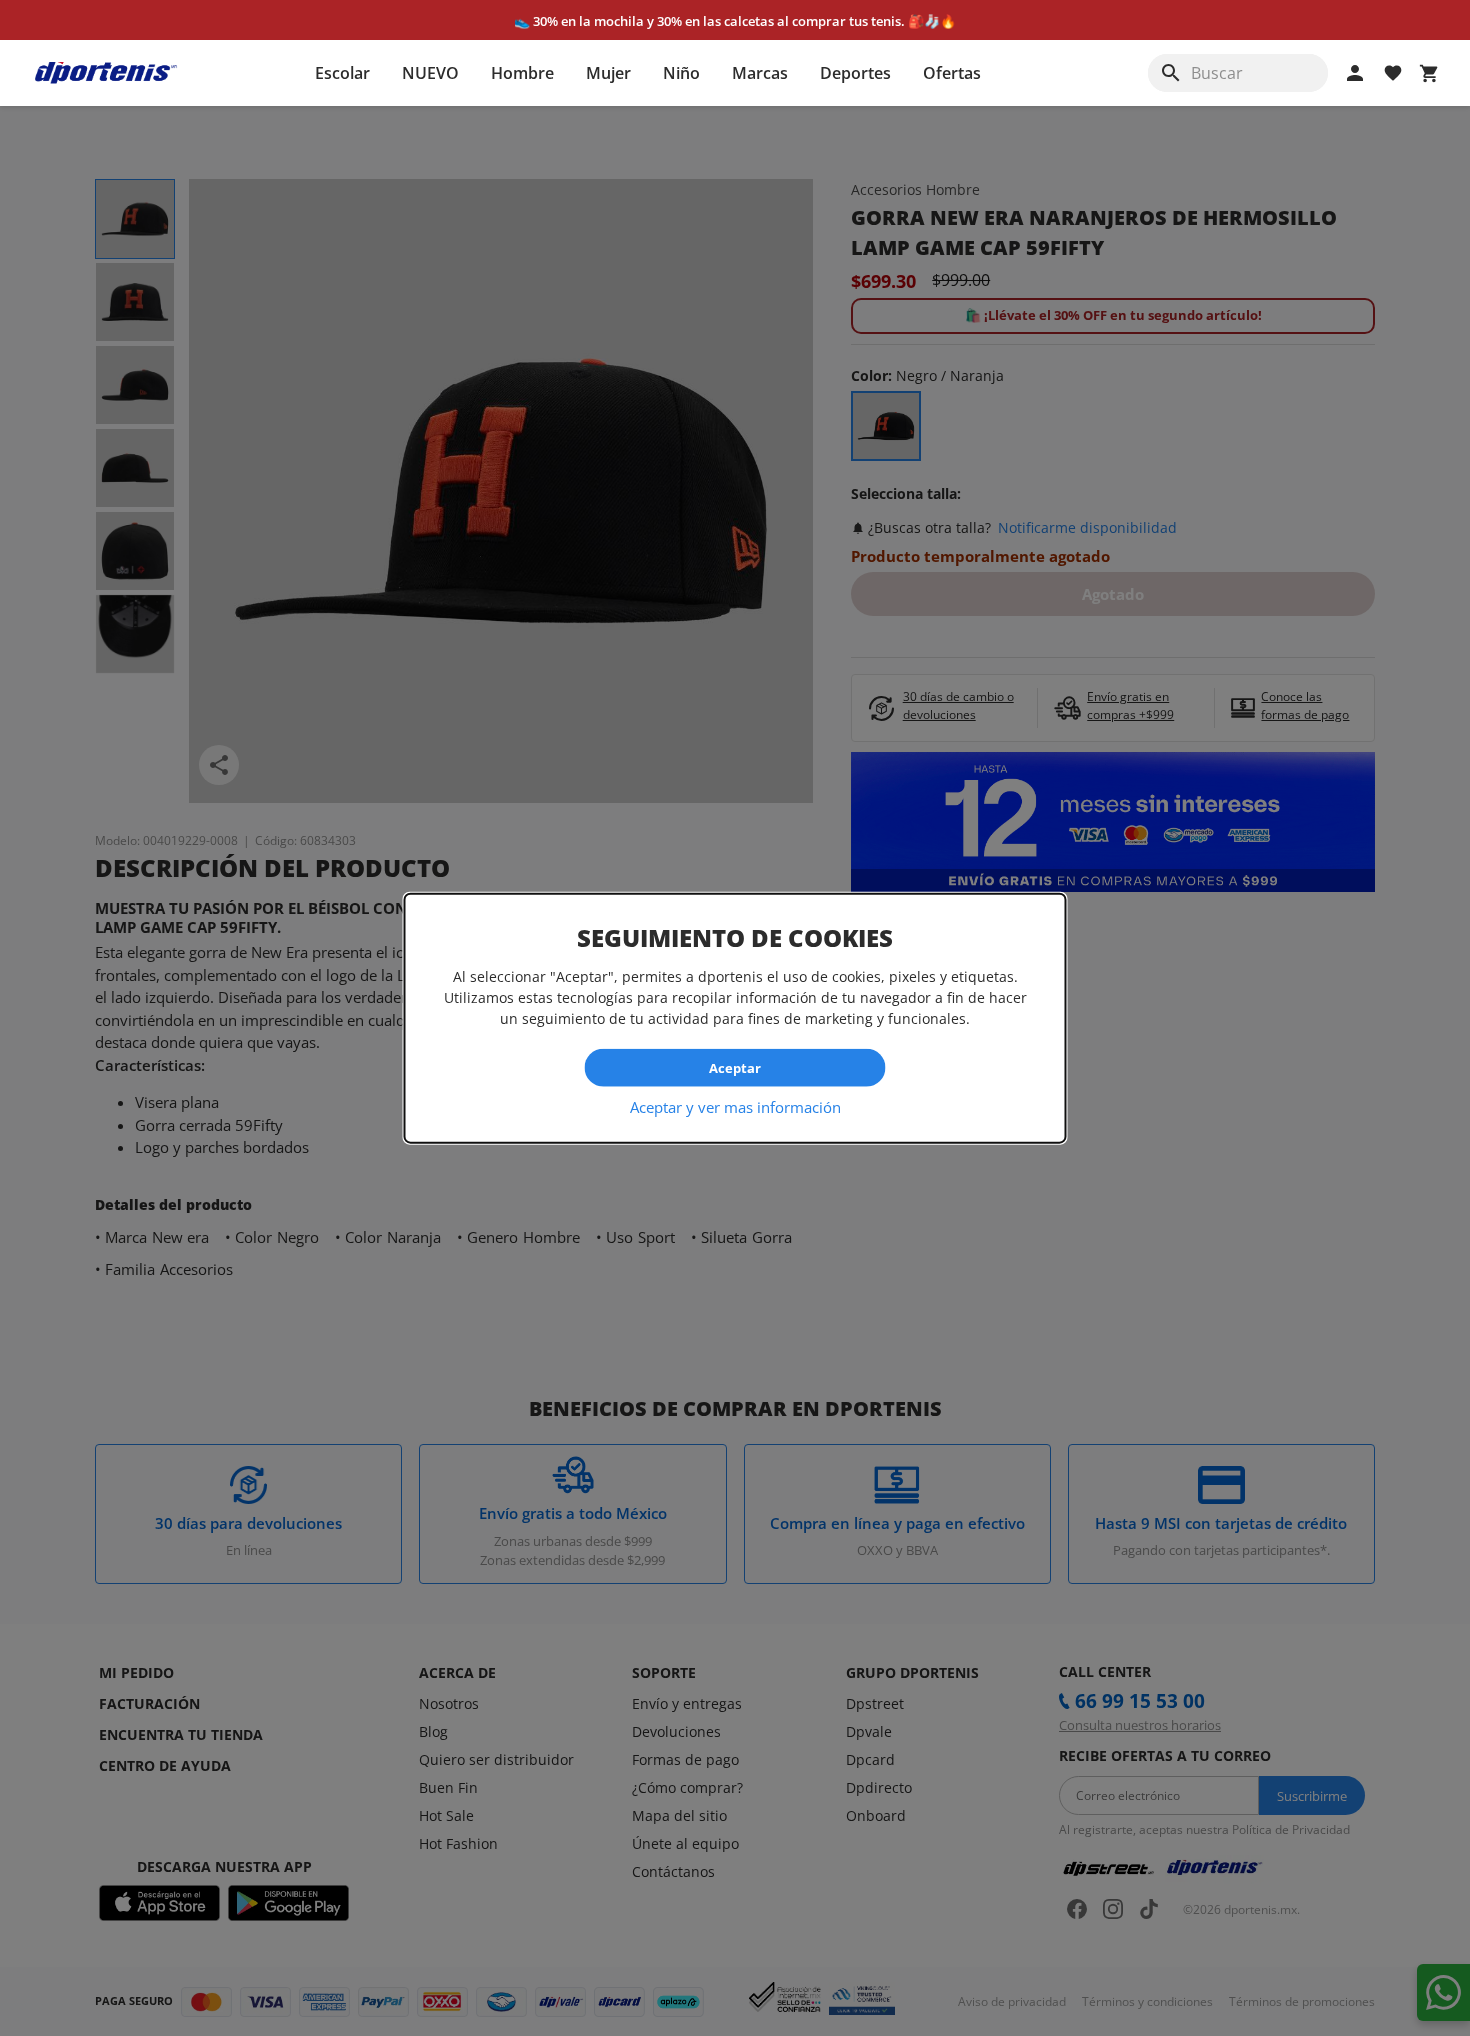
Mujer (608, 73)
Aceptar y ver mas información (735, 1107)
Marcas (760, 73)
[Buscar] (1171, 73)
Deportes (855, 73)
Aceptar (735, 1067)
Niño (681, 73)
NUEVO (430, 73)
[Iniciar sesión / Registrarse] (1355, 73)
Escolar (342, 73)
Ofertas (952, 73)
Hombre (522, 73)
